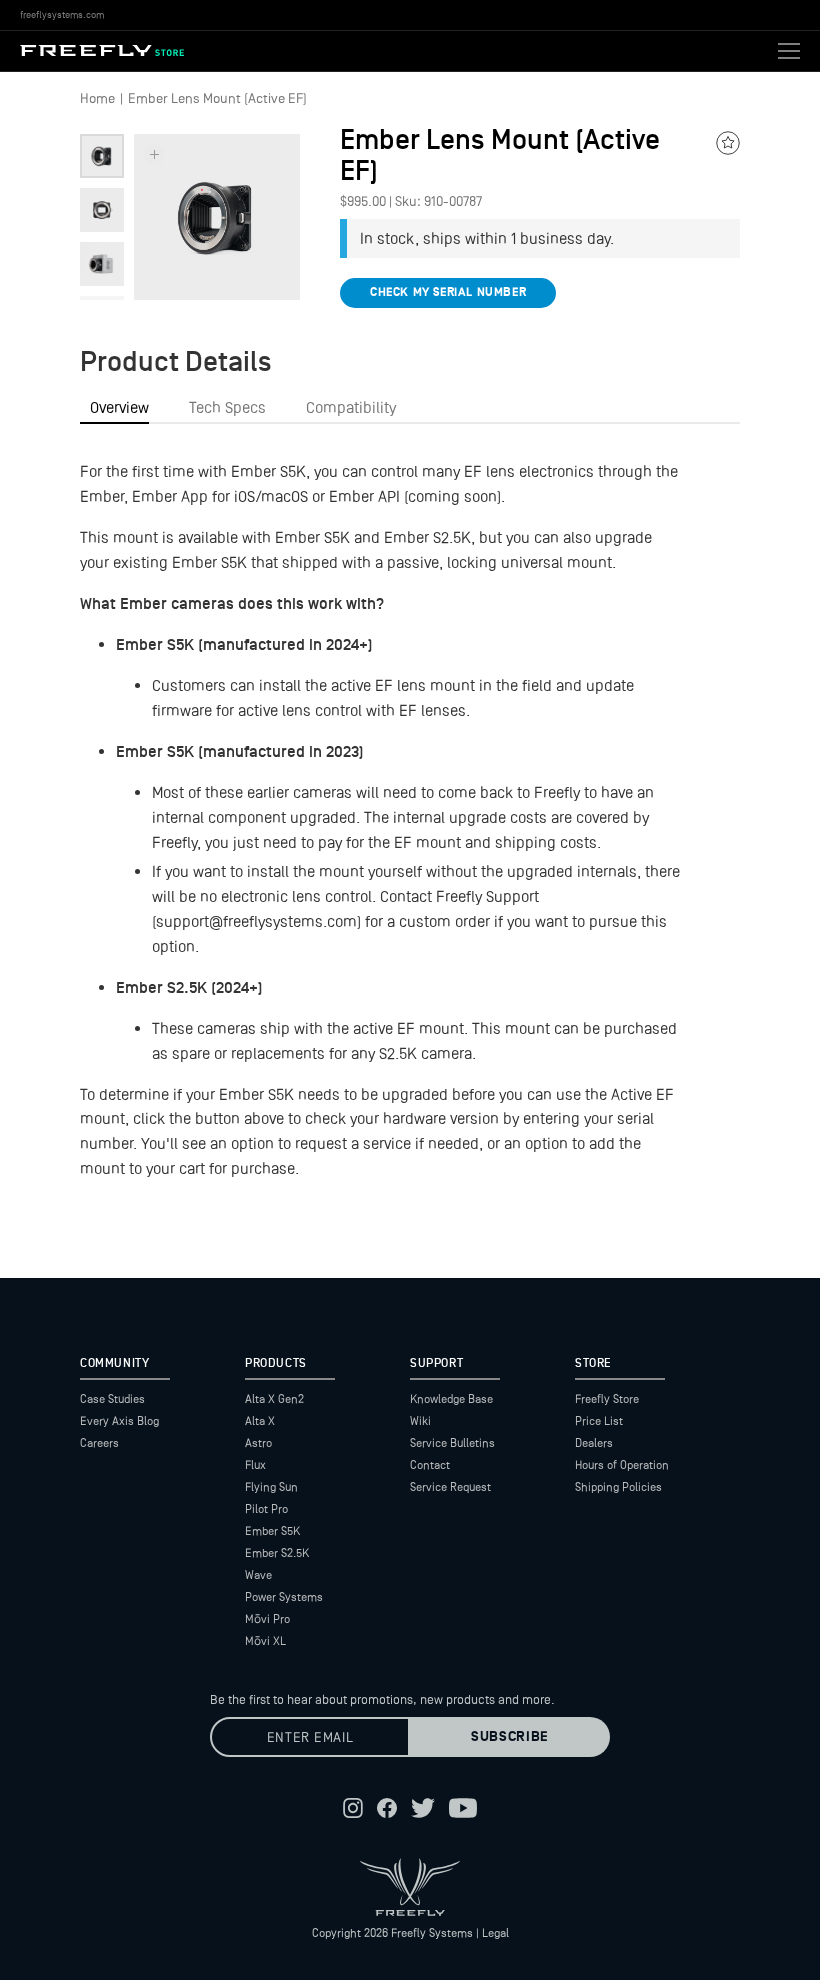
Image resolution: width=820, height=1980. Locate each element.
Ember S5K (272, 1531)
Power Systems (284, 1597)
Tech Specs (227, 407)
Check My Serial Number (448, 292)
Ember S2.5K (277, 1553)
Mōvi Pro (267, 1619)
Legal (495, 1933)
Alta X (260, 1421)
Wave (258, 1575)
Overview (119, 407)
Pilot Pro (266, 1509)
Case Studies (112, 1399)
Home (97, 98)
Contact (430, 1465)
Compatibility (351, 407)
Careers (99, 1443)
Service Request (450, 1487)
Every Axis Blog (119, 1421)
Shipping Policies (618, 1487)
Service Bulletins (452, 1443)
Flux (255, 1465)
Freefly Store (607, 1399)
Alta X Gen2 (274, 1399)
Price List (599, 1421)
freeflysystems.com (62, 14)
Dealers (594, 1443)
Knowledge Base (451, 1399)
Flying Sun (271, 1487)
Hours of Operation (622, 1465)
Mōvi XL (265, 1641)
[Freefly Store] (102, 51)
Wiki (420, 1421)
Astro (258, 1443)
